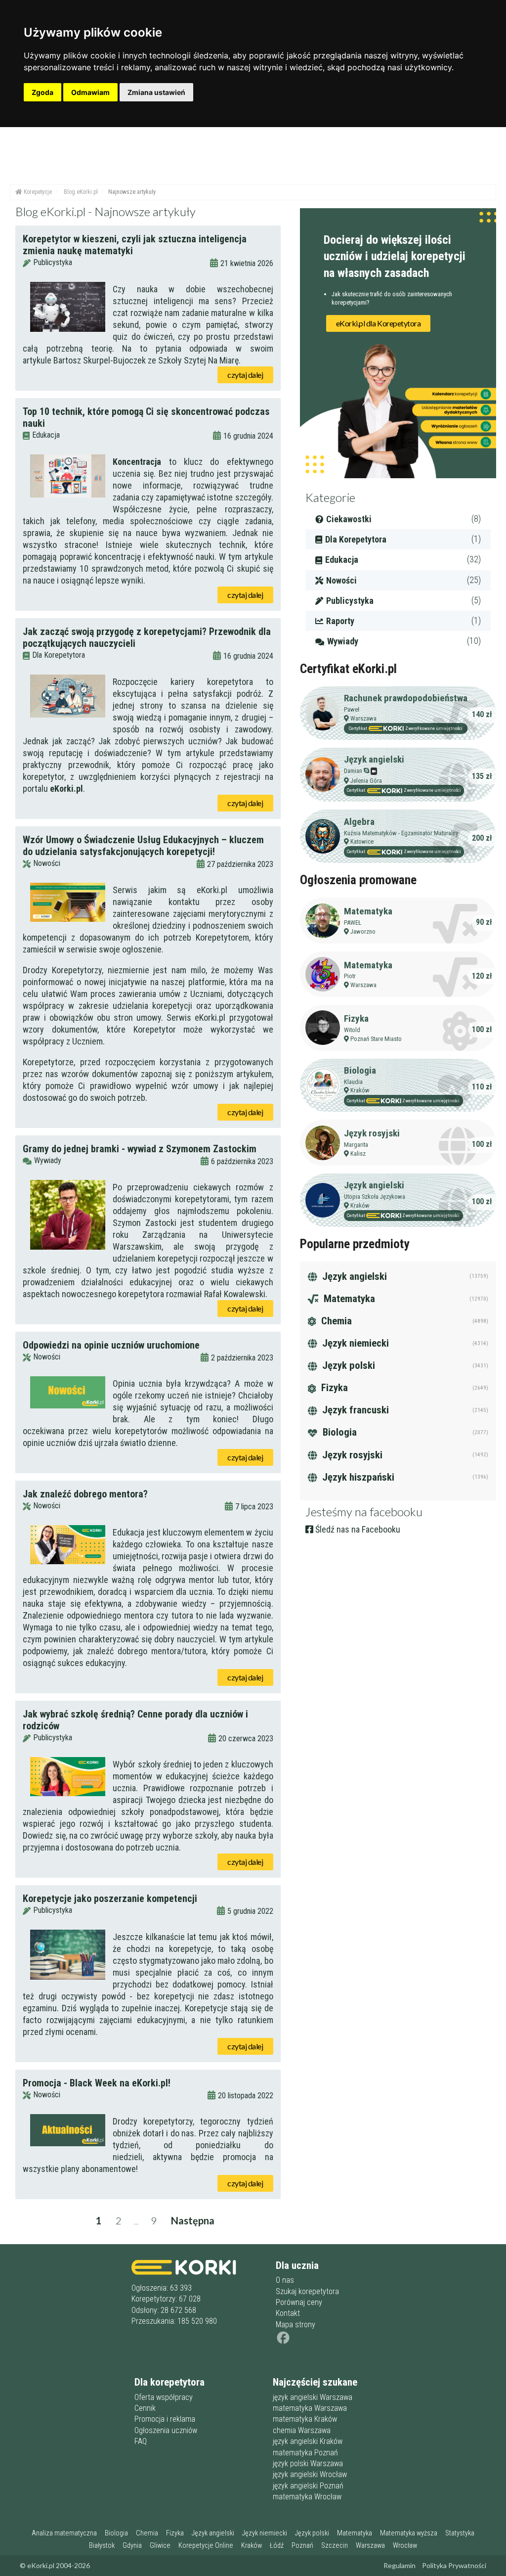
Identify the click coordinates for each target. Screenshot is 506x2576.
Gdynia (132, 2546)
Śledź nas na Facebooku (357, 1529)
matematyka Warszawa (310, 2408)
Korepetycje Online (206, 2546)
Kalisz (358, 1153)
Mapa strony (295, 2325)
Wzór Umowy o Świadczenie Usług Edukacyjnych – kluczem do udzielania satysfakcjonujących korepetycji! (143, 846)
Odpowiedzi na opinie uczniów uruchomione (111, 1345)
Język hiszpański (357, 1477)
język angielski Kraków (308, 2441)
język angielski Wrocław (310, 2474)
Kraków (360, 1090)
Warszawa (363, 718)
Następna (193, 2220)
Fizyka (356, 1018)
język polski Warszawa (308, 2463)
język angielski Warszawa (313, 2397)
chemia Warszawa (302, 2430)
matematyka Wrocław (307, 2497)
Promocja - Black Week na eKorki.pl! (97, 2083)
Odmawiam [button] (90, 92)
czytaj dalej (245, 375)
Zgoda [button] (42, 92)
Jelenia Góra (366, 781)
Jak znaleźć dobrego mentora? (85, 1494)
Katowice (362, 841)
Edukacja (46, 435)
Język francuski (354, 1410)
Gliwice (160, 2546)
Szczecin (335, 2546)
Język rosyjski (372, 1133)
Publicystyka (53, 262)
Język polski (347, 1365)
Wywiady (48, 1160)
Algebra (359, 822)
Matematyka (368, 911)
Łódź (277, 2546)
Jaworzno (363, 931)
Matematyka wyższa (409, 2533)
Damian (353, 771)
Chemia (335, 1321)
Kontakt (288, 2313)
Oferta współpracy (164, 2397)
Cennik (145, 2408)
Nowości (47, 863)
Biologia (360, 1070)
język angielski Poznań (308, 2486)
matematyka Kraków (305, 2419)
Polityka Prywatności (454, 2565)
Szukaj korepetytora (307, 2291)
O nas (285, 2280)
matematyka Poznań (305, 2453)
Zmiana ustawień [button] (156, 92)
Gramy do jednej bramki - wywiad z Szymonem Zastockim (140, 1149)
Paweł (352, 709)
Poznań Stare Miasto (376, 1039)
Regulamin (400, 2565)
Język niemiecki (354, 1343)
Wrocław (405, 2546)
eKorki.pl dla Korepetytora (379, 323)
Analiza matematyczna (64, 2533)
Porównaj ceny (299, 2302)
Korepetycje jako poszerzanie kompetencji (110, 1898)
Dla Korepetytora (59, 655)
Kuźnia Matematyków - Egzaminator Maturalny (401, 833)
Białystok (102, 2546)
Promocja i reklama (165, 2419)
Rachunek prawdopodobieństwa (406, 698)
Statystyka (460, 2533)
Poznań (302, 2546)
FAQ (141, 2441)
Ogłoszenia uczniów (166, 2430)
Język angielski (374, 759)
